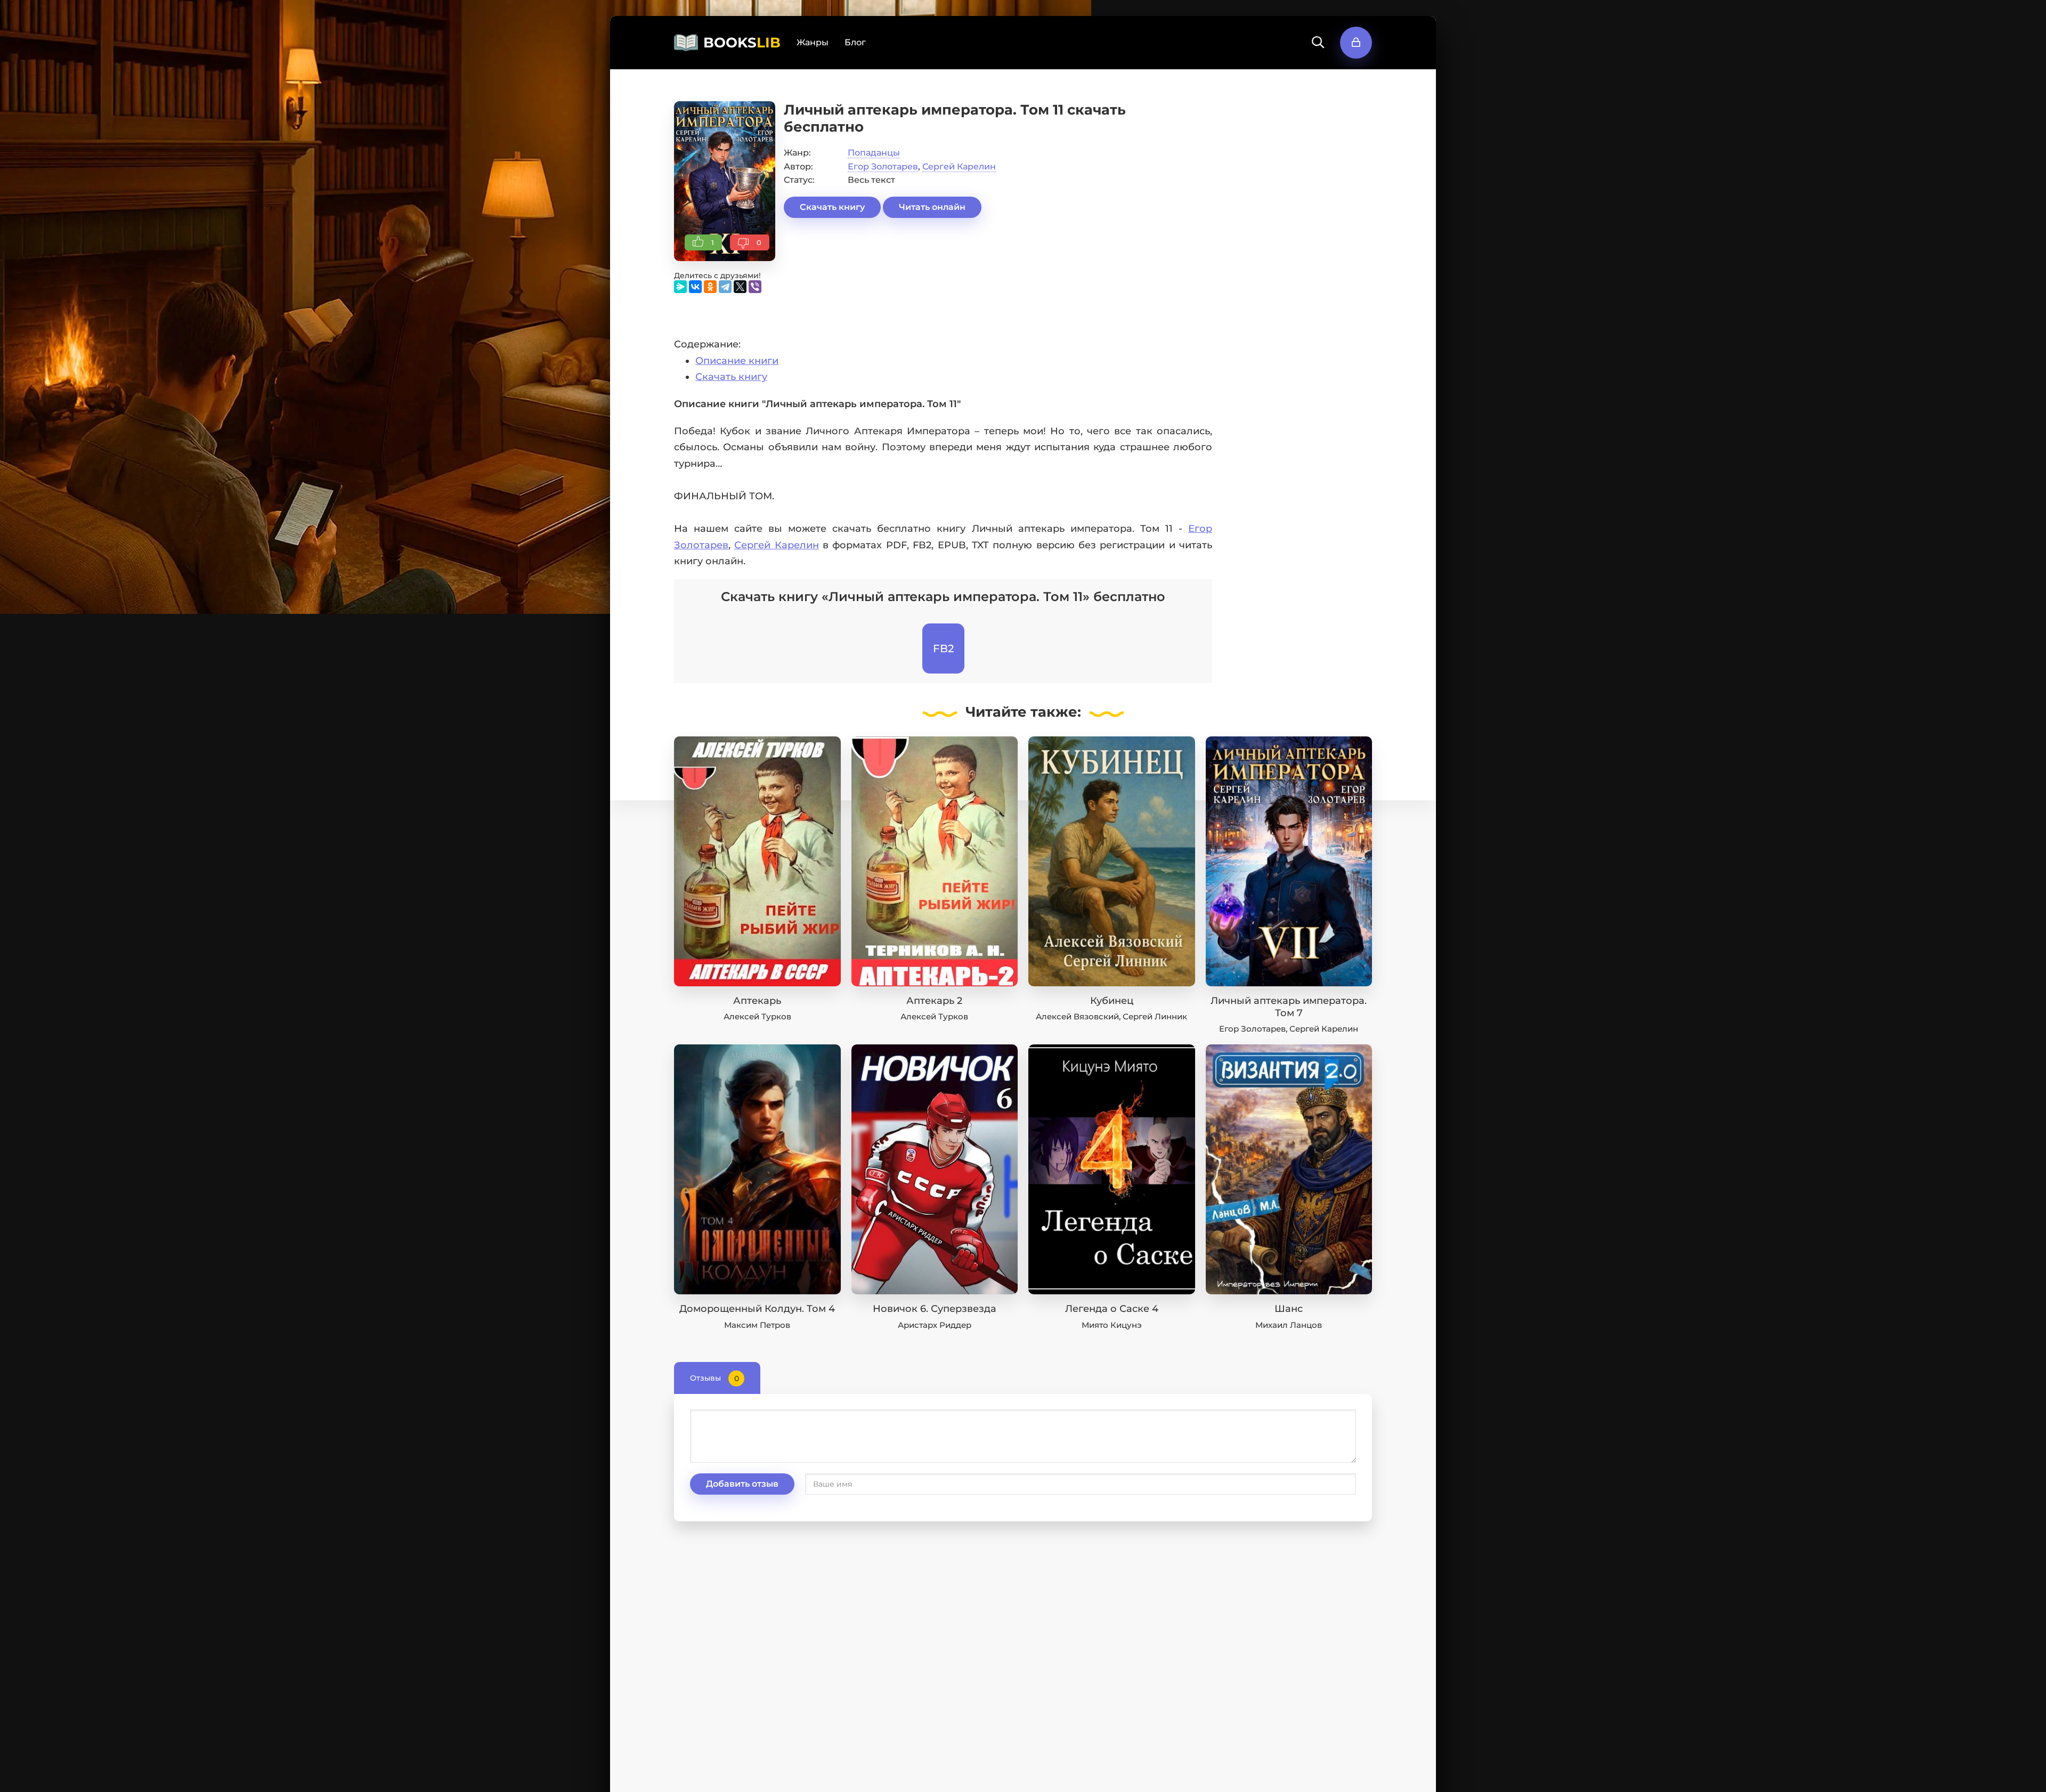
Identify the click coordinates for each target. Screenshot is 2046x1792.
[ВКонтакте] (695, 287)
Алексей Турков (757, 1016)
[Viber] (755, 287)
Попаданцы (874, 153)
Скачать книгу (832, 207)
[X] (740, 287)
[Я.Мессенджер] (680, 287)
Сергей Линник (1155, 1016)
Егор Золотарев (883, 167)
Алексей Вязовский (1077, 1016)
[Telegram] (725, 287)
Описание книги (737, 361)
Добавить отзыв (742, 1484)
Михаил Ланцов (1289, 1325)
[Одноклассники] (710, 287)
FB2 (943, 648)
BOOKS (742, 43)
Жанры (813, 42)
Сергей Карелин (959, 167)
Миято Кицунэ (1112, 1325)
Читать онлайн (932, 207)
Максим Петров (757, 1325)
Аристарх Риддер (935, 1325)
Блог (855, 42)
